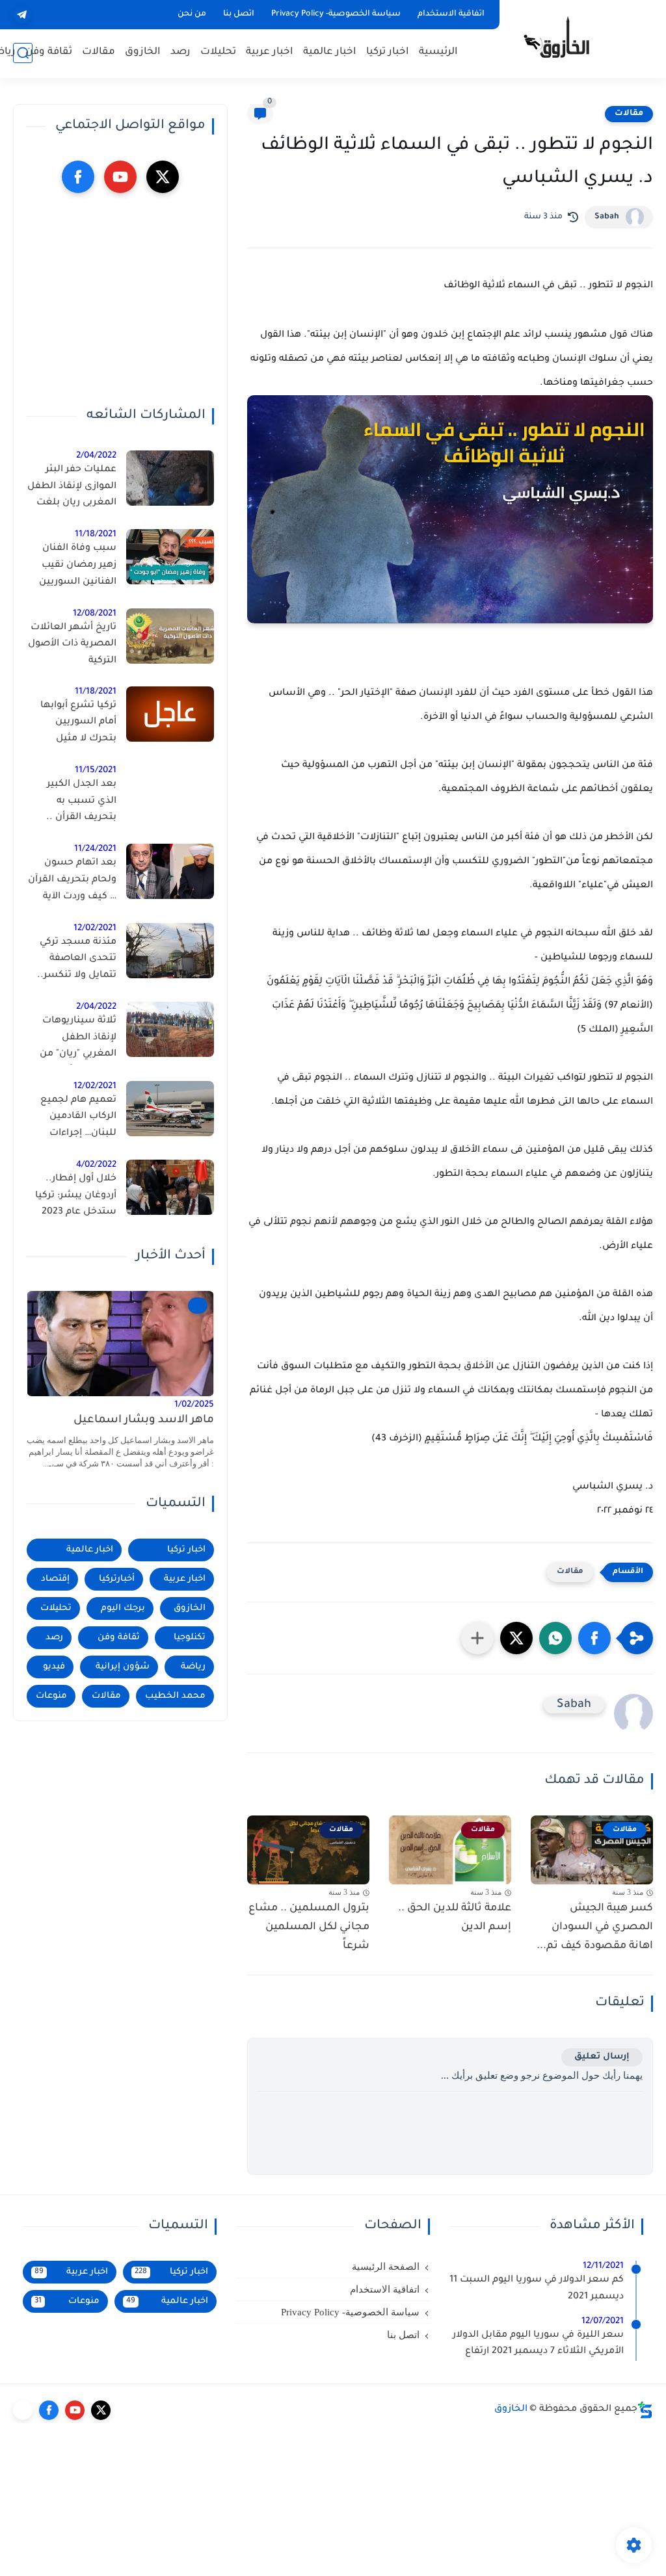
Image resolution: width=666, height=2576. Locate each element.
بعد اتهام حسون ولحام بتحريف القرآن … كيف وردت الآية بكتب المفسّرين (72, 882)
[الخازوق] (565, 38)
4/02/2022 (96, 1165)
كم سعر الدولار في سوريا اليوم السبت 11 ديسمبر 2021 (537, 2289)
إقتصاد (55, 1579)
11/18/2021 (96, 535)
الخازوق (143, 52)
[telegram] (22, 15)
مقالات (99, 52)
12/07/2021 (603, 2322)
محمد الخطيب (175, 1696)
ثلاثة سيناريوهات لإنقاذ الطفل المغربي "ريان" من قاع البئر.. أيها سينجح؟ (78, 1040)
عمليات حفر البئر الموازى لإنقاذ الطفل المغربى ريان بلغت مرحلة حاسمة (72, 489)
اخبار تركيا (388, 52)
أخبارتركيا (117, 1579)
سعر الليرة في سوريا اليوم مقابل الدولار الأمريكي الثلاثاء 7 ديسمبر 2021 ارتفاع (538, 2344)
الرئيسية (438, 52)
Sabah (607, 217)
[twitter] (163, 177)
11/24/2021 (95, 849)
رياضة (193, 1667)
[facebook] (78, 177)
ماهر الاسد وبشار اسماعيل (144, 1421)
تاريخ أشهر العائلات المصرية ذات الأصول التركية (72, 644)
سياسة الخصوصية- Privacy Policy (336, 14)
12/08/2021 (95, 614)
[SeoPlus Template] (645, 2410)
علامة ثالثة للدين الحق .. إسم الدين (455, 1918)
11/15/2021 (96, 771)
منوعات (51, 1696)
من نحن (192, 14)
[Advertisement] (120, 300)
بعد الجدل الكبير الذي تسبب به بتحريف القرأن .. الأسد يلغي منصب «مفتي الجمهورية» (76, 803)
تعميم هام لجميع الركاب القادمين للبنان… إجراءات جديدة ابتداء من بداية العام (72, 1119)
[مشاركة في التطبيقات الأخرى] (477, 1638)
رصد (180, 52)
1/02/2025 (194, 1405)
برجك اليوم (123, 1608)
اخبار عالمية (330, 52)
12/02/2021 (95, 929)
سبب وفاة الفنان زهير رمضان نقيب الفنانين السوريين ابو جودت (78, 567)
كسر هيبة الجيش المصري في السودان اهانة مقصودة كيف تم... (595, 1927)
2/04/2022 (96, 456)
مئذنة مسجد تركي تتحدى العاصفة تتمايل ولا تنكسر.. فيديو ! (77, 961)
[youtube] (120, 177)
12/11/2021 (603, 2266)
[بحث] (23, 53)
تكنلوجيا (190, 1638)
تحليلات (218, 52)
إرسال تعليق (602, 2057)
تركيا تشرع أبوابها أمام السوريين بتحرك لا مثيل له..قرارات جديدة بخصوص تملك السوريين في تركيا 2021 (77, 725)
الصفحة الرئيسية (386, 2267)
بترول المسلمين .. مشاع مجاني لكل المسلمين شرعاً (309, 1927)
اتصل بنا (239, 14)
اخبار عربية (270, 52)
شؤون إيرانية (123, 1667)
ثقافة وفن (49, 52)
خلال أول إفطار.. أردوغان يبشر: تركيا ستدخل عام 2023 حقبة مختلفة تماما (76, 1198)
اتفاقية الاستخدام (451, 14)
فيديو (54, 1667)
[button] (594, 1638)
